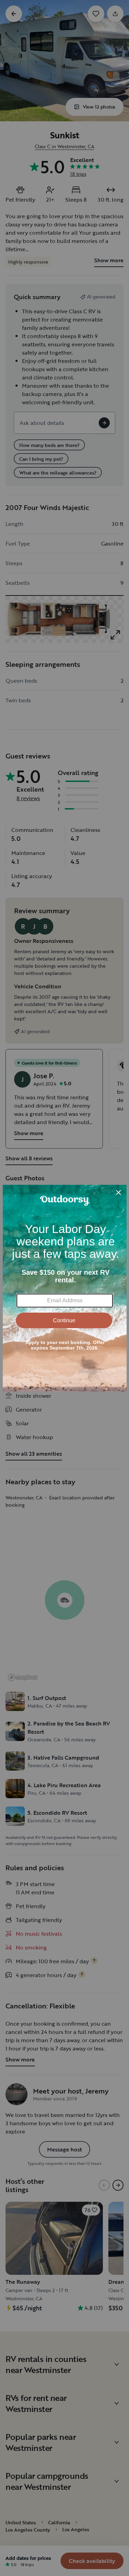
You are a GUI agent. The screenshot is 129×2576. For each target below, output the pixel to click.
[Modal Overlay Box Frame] (65, 1288)
